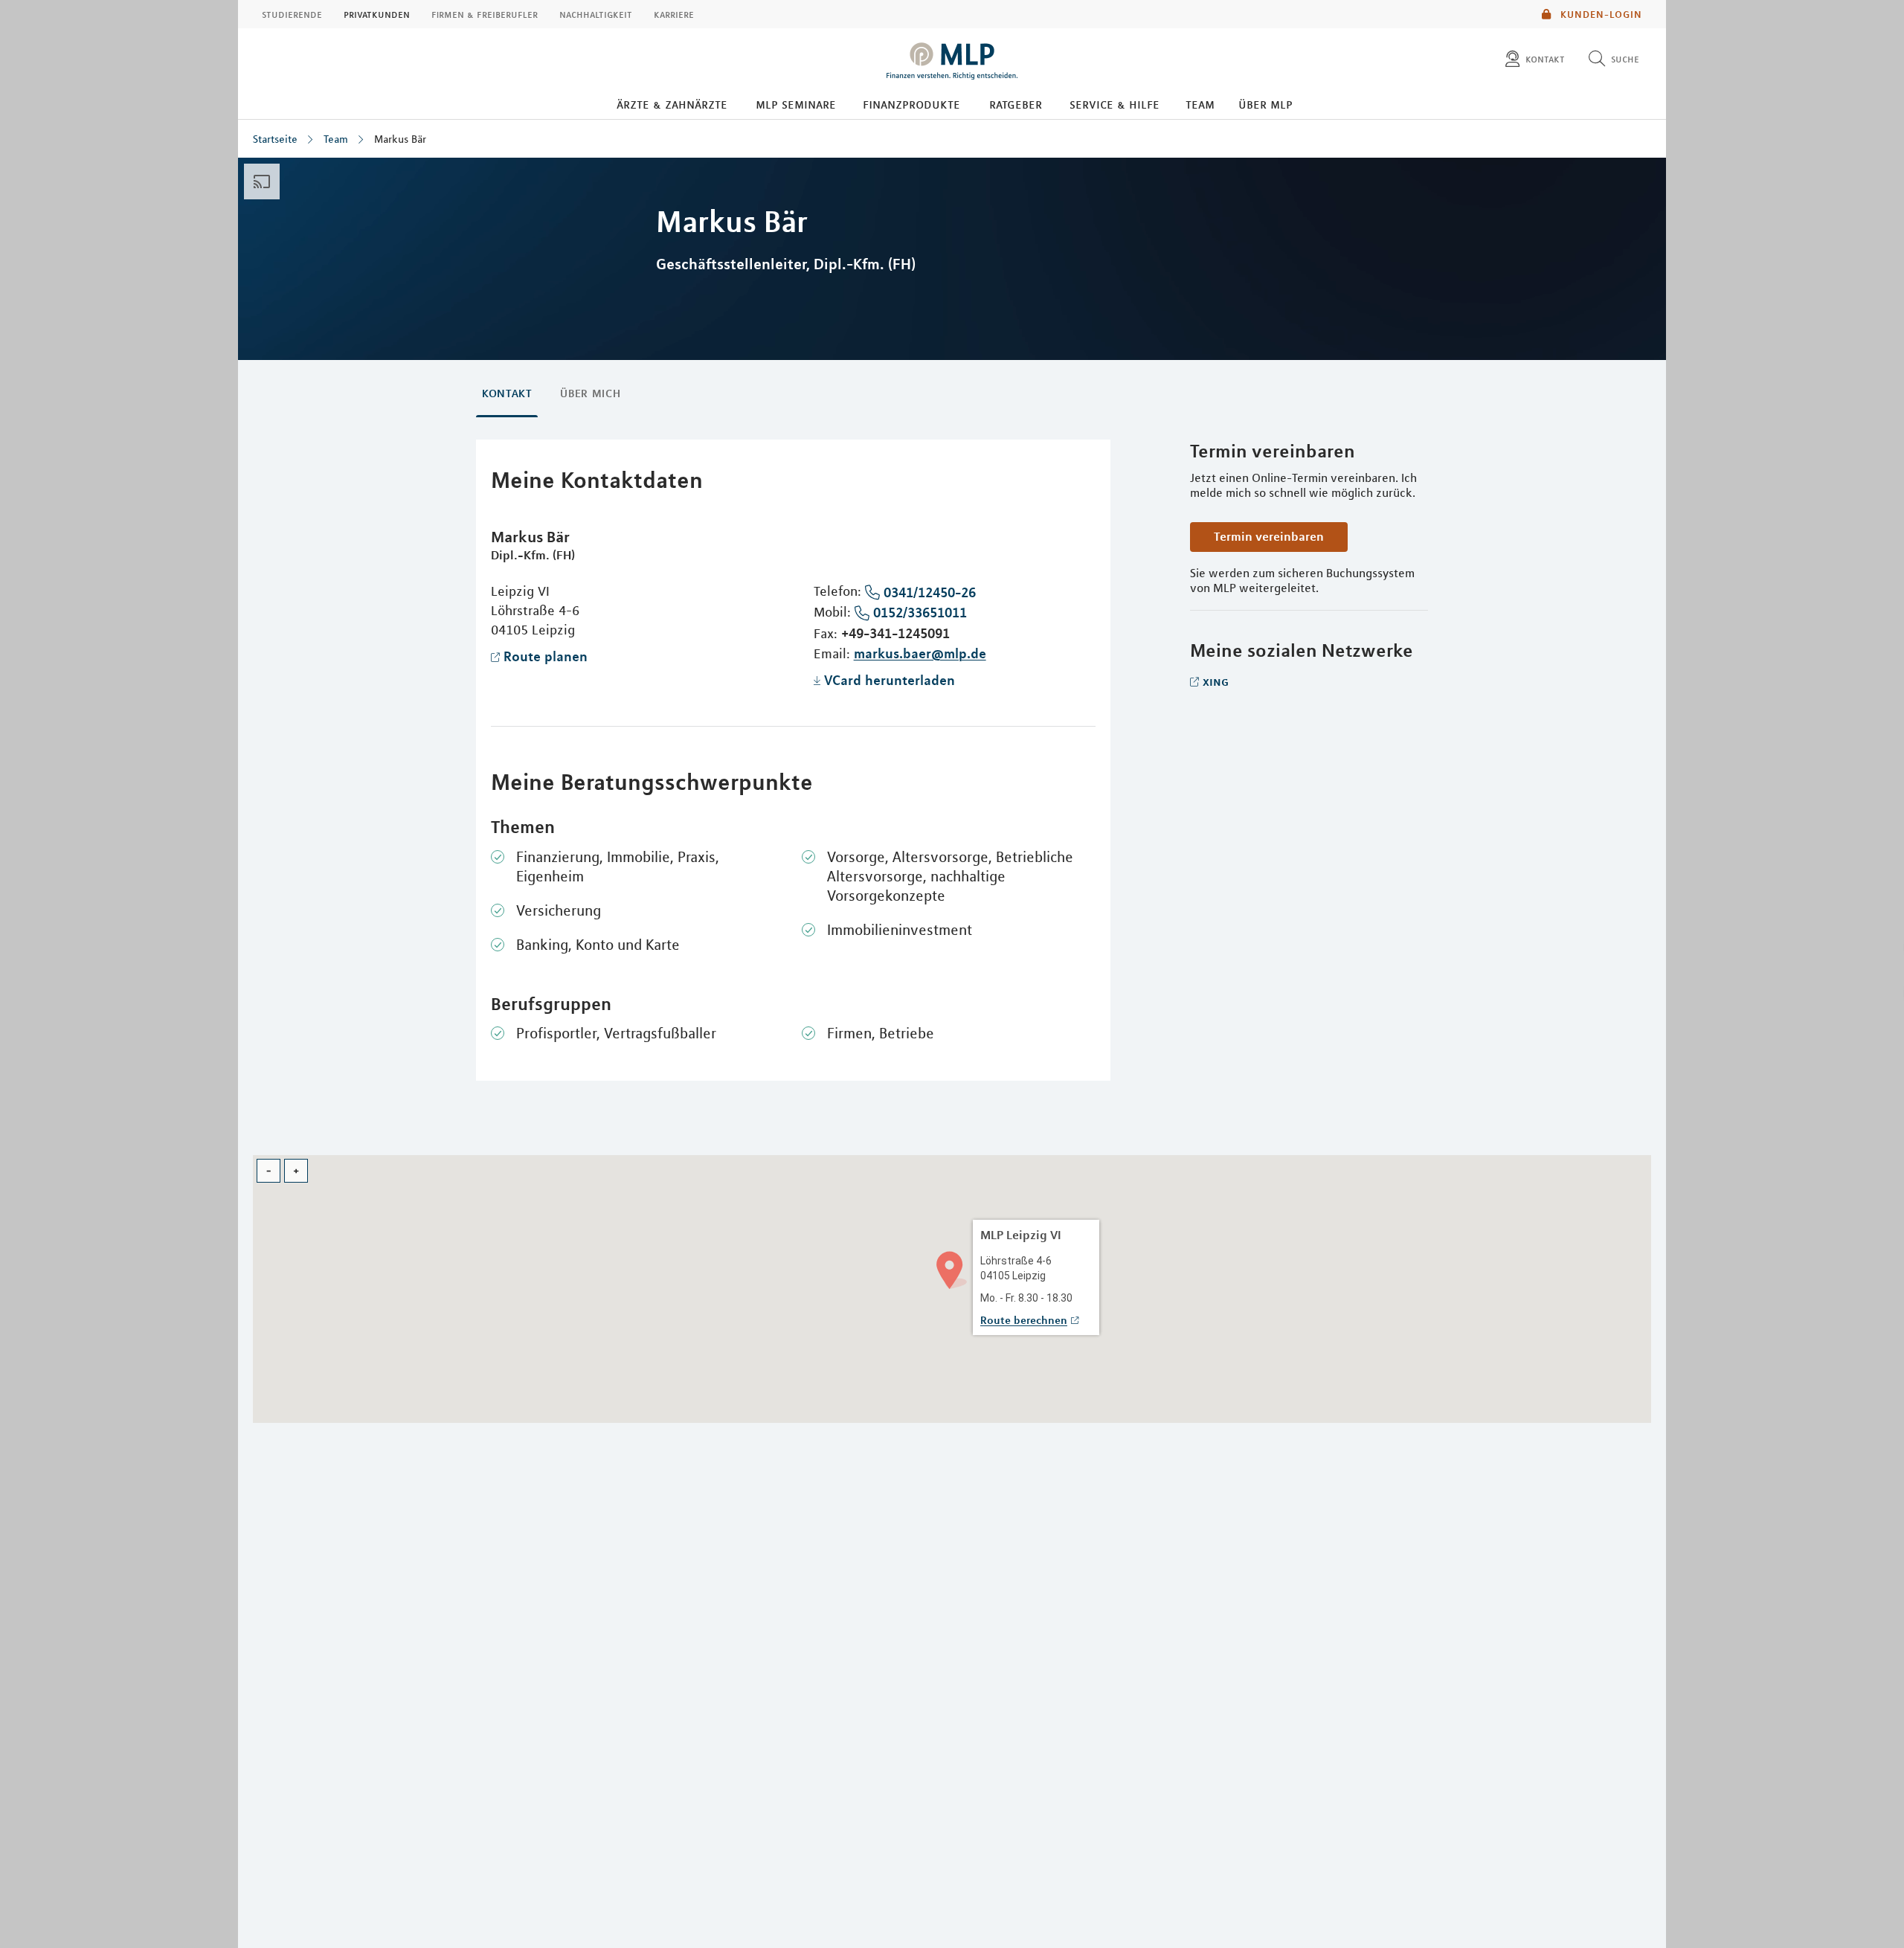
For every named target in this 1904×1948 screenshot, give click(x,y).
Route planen (546, 656)
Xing (1216, 681)
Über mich (590, 393)
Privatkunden (377, 14)
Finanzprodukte (911, 104)
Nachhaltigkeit (596, 14)
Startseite (275, 139)
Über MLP (1265, 104)
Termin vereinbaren (1269, 536)
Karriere (674, 14)
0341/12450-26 (930, 592)
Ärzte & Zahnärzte (672, 104)
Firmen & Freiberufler (485, 14)
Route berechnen (1024, 1320)
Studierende (292, 14)
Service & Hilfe (1115, 104)
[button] (952, 1269)
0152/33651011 (920, 612)
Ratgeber (1016, 104)
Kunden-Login (1600, 14)
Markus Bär (400, 139)
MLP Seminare (796, 104)
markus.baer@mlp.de (920, 653)
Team (1200, 104)
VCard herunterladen (890, 680)
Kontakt (507, 393)
